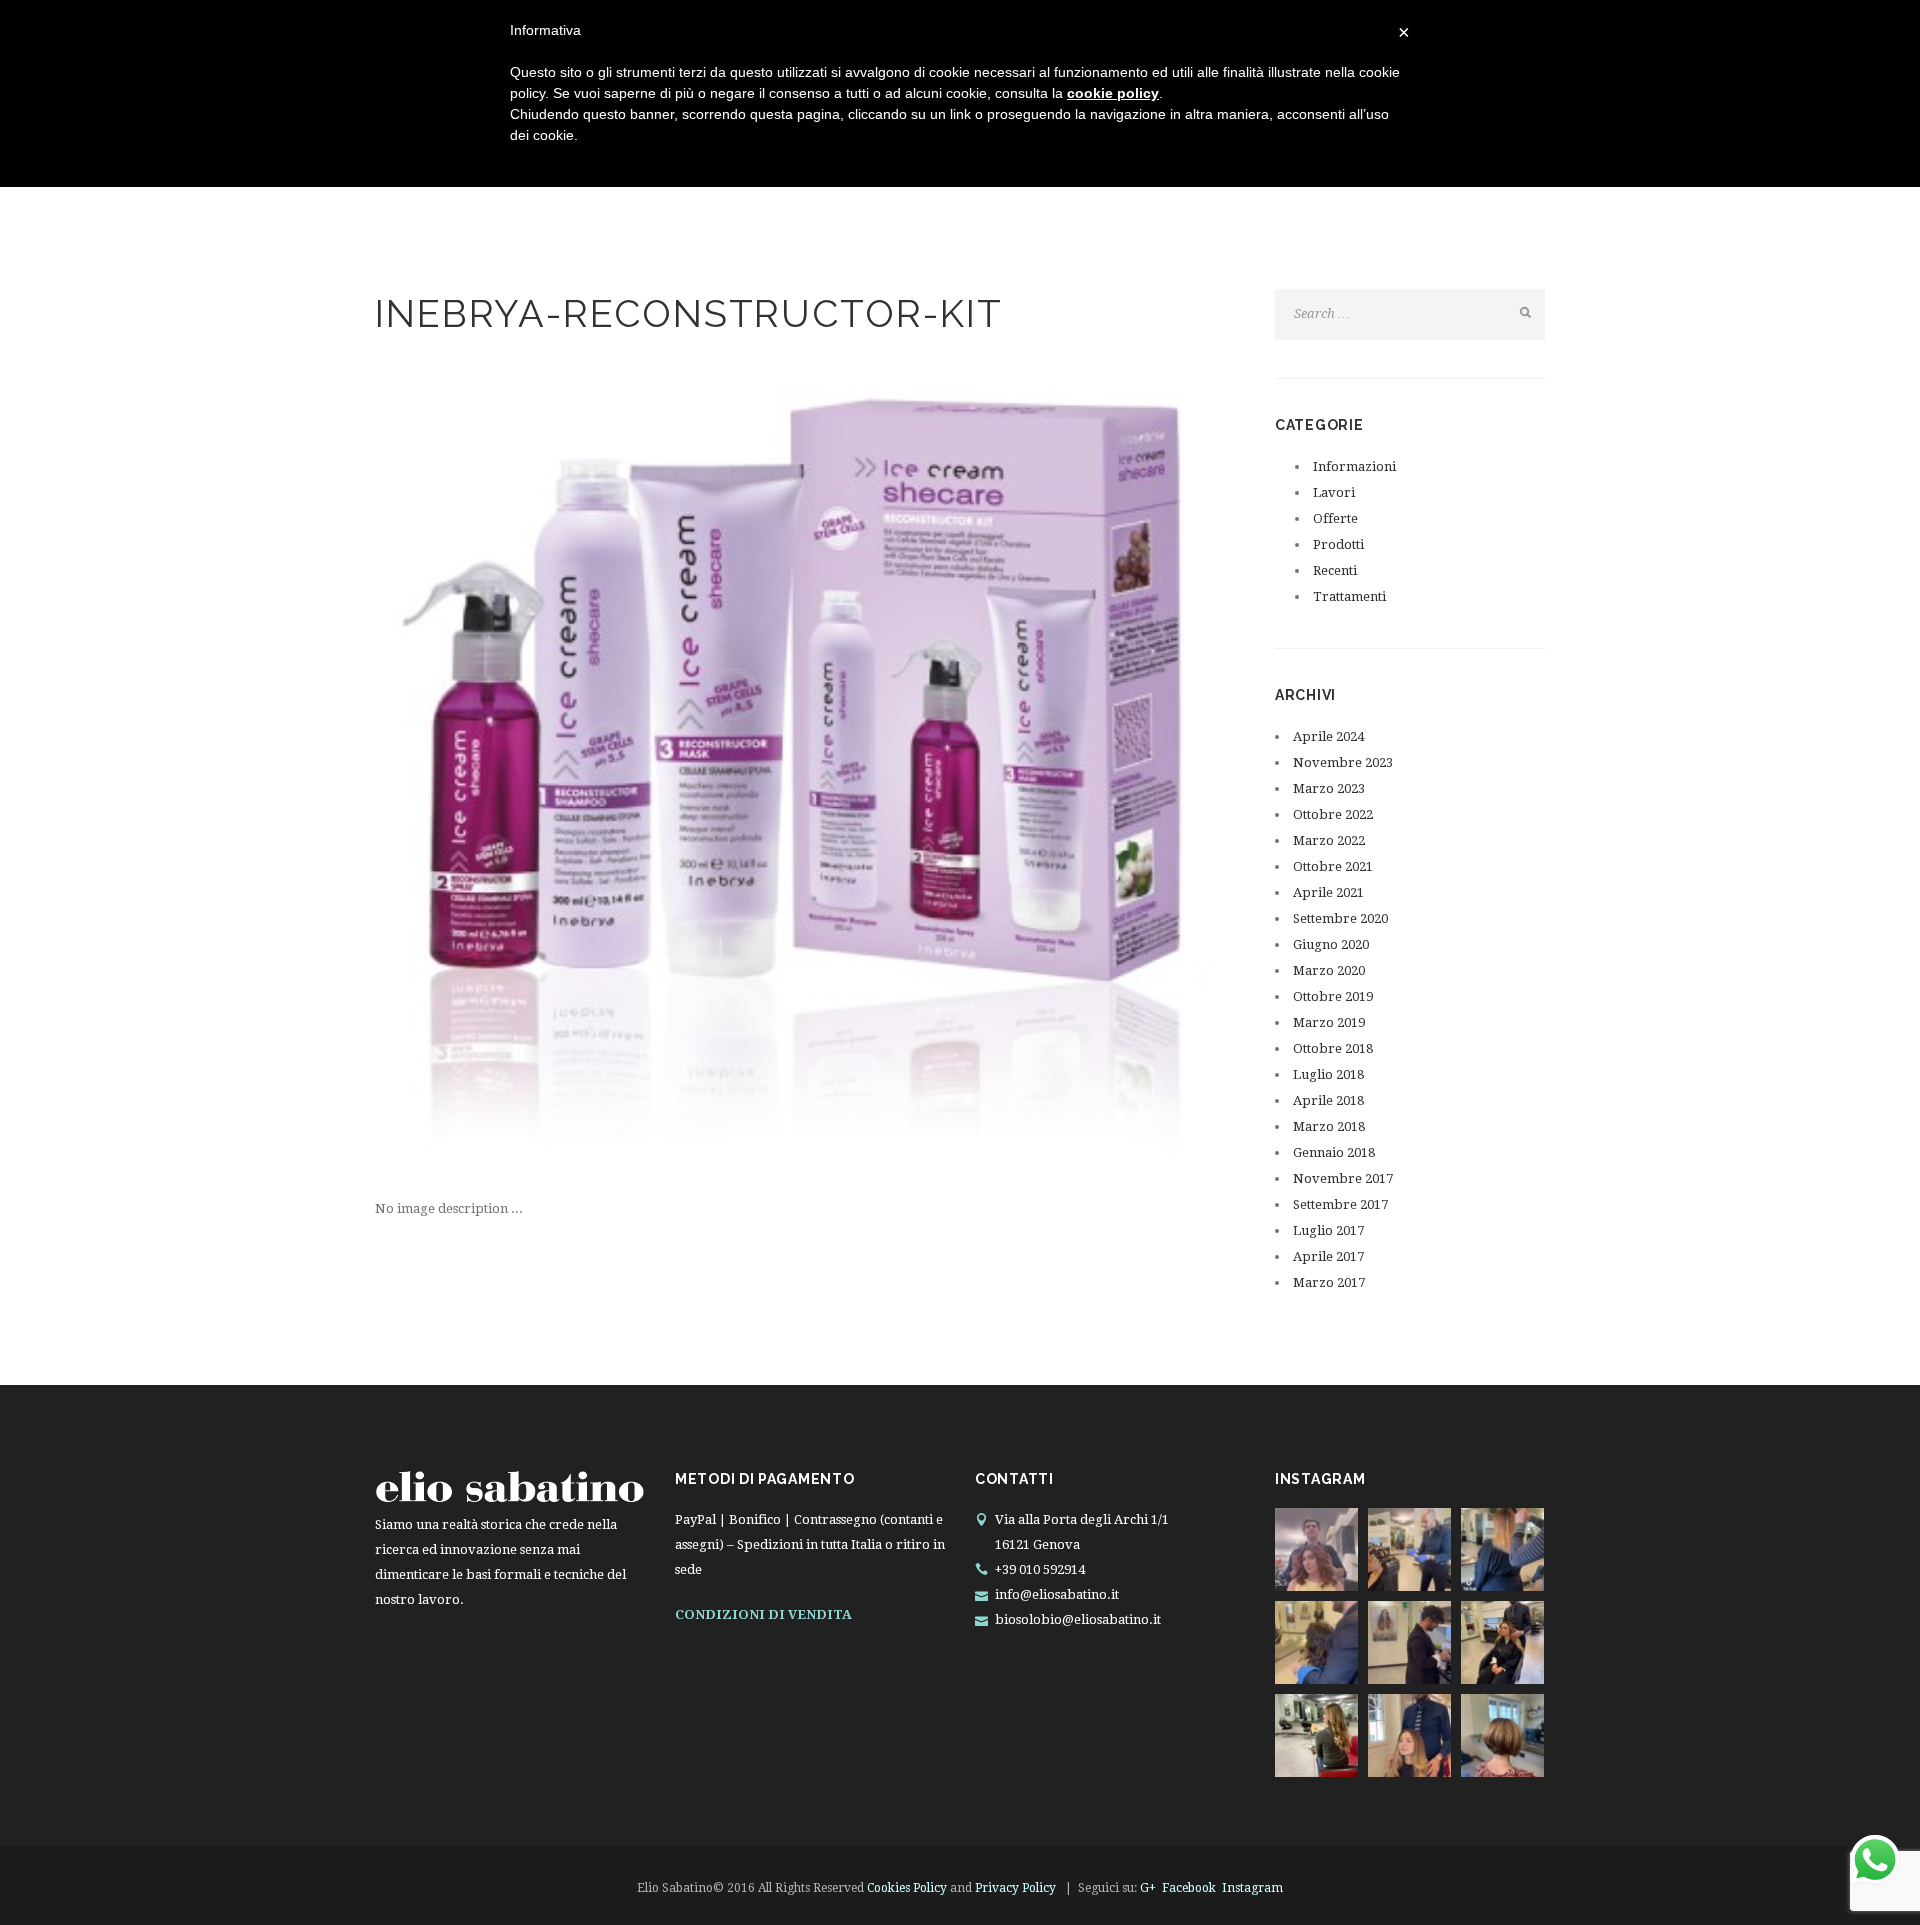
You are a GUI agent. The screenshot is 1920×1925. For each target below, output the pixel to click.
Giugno (1331, 944)
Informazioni (1354, 466)
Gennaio (1334, 1152)
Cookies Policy (907, 1888)
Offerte (1335, 518)
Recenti (1335, 570)
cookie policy (1113, 93)
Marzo (1329, 788)
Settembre (1340, 918)
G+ (1148, 1888)
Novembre (1343, 762)
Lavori (1334, 492)
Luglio (1328, 1074)
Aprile (1328, 736)
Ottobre (1333, 814)
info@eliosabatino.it (1057, 1594)
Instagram (1252, 1888)
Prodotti (1338, 544)
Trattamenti (1349, 596)
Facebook (1189, 1888)
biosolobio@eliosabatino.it (1078, 1619)
